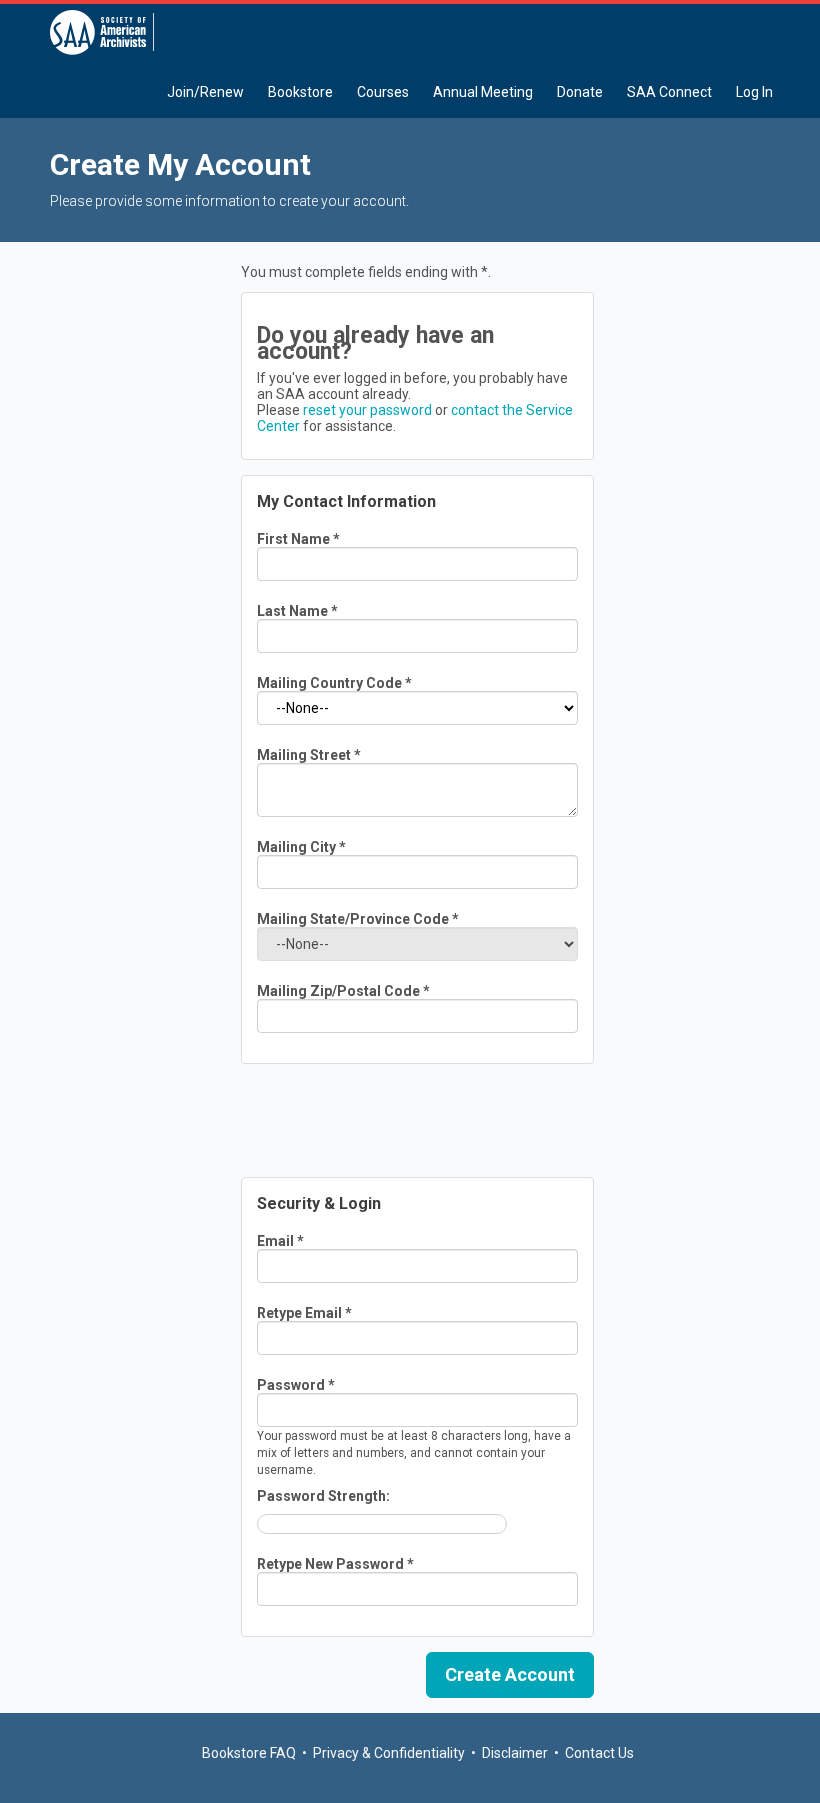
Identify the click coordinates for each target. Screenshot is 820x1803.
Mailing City (301, 847)
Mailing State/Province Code (358, 919)
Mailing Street (309, 755)
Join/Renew (205, 92)
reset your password (367, 410)
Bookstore (300, 92)
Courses (383, 92)
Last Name (297, 611)
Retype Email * (304, 1313)
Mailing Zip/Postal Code (343, 991)
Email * (280, 1241)
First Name (298, 539)
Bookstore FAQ (249, 1753)
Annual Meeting (483, 92)
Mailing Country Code (334, 683)
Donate (580, 92)
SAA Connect (669, 92)
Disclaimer (515, 1753)
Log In (754, 92)
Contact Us (599, 1753)
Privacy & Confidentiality (389, 1753)
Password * (296, 1385)
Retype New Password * (335, 1564)
